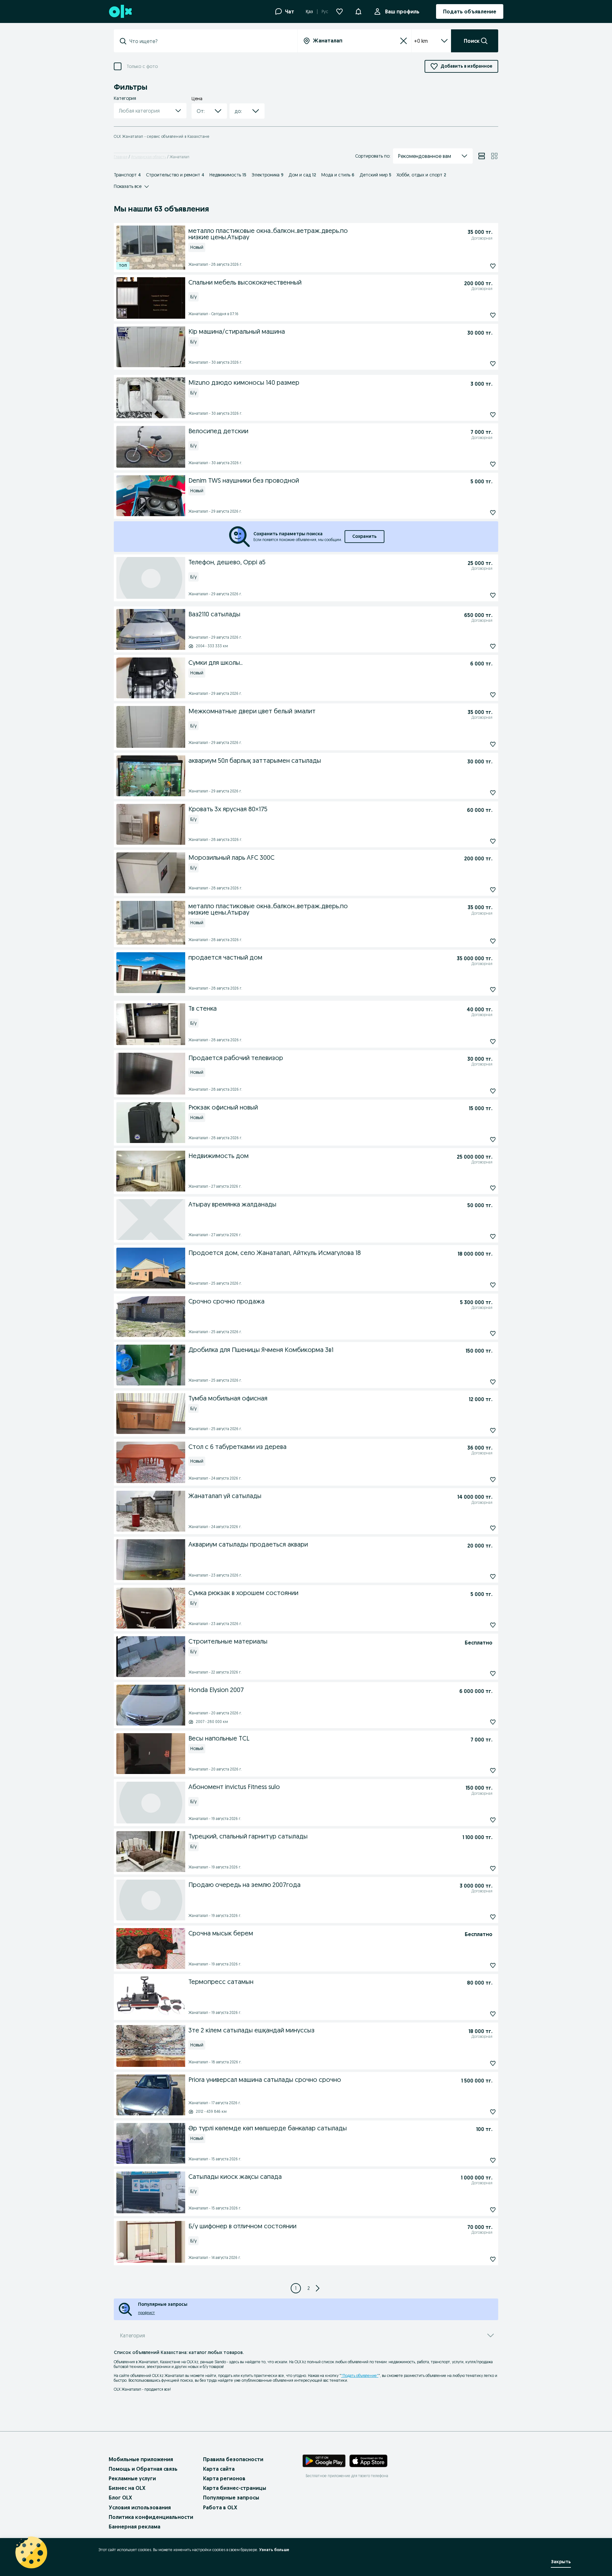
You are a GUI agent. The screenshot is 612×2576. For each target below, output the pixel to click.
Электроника (267, 175)
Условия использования (140, 2507)
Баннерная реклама (135, 2527)
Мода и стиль (338, 175)
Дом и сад (302, 175)
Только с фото (142, 67)
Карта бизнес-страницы (235, 2488)
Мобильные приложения (141, 2459)
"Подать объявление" (360, 2376)
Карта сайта (219, 2469)
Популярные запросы (231, 2498)
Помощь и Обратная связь (143, 2469)
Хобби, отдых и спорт (421, 175)
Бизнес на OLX (127, 2488)
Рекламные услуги (132, 2478)
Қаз (309, 11)
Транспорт (127, 175)
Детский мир (375, 175)
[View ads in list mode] (482, 156)
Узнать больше (274, 2550)
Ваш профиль (402, 11)
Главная (121, 157)
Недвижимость (228, 175)
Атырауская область (149, 157)
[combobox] (209, 41)
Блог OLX (120, 2498)
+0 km (421, 41)
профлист (146, 2313)
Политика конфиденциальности (151, 2517)
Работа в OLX (220, 2507)
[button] (358, 11)
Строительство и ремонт (175, 175)
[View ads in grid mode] (494, 156)
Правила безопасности (233, 2459)
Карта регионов (224, 2478)
